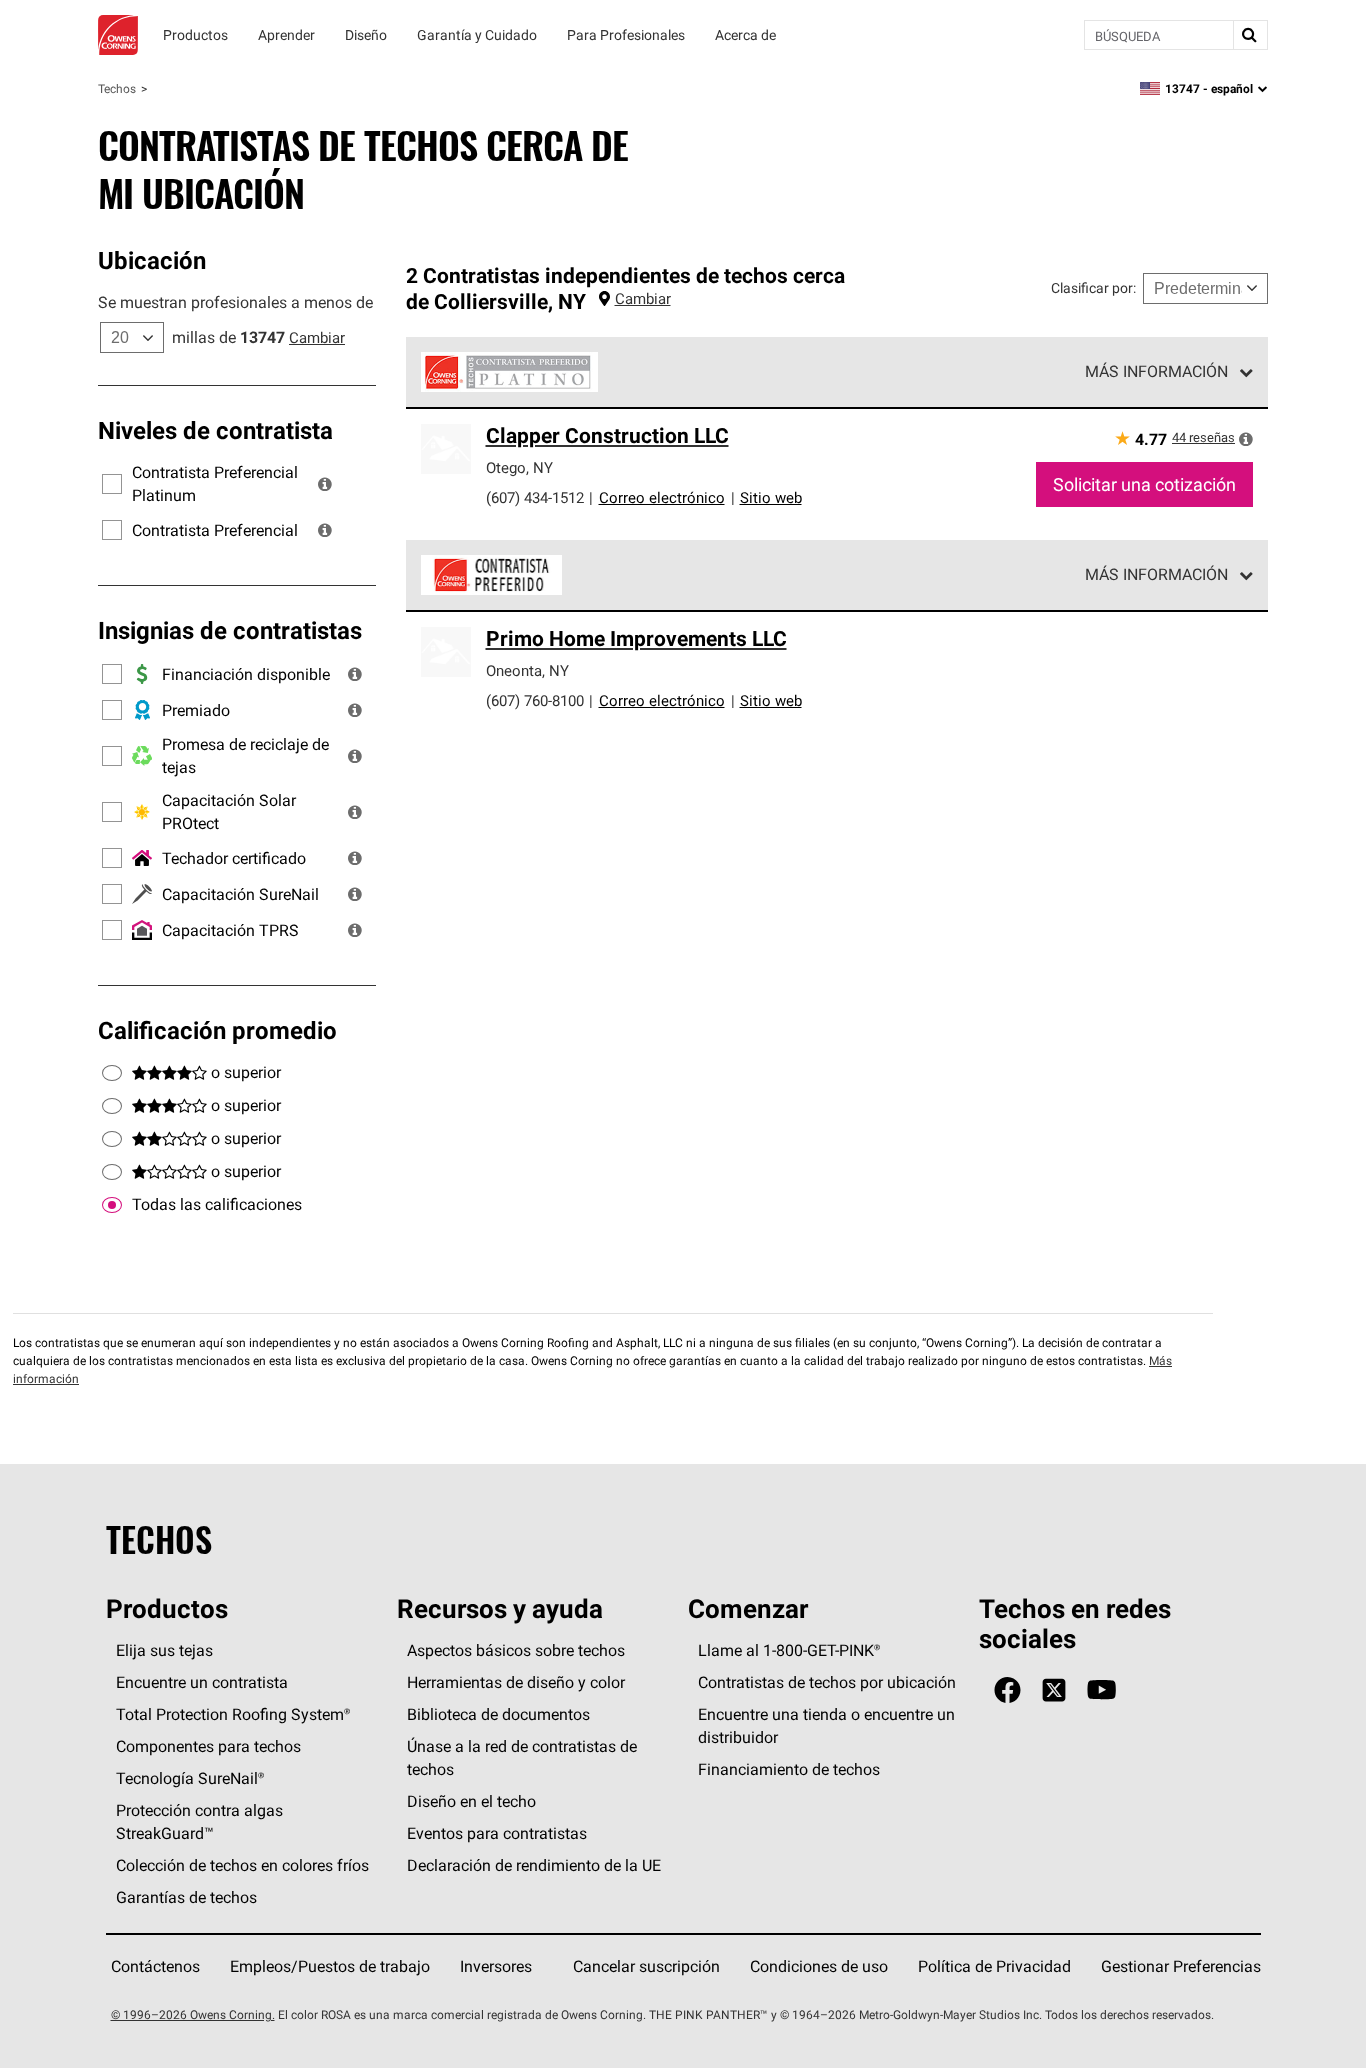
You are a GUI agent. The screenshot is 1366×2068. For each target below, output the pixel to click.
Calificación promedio (217, 1030)
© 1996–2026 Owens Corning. (193, 2014)
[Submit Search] (1250, 35)
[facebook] (1007, 1690)
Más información (1156, 371)
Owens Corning (118, 35)
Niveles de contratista (215, 430)
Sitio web (771, 497)
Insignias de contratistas (230, 630)
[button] (325, 484)
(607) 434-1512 (535, 497)
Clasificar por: (1093, 288)
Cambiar (317, 337)
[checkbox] (112, 1205)
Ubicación (152, 260)
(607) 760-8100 (535, 700)
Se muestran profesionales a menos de (235, 302)
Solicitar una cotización (1144, 484)
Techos (117, 88)
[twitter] (1054, 1690)
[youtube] (1101, 1690)
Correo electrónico (662, 497)
